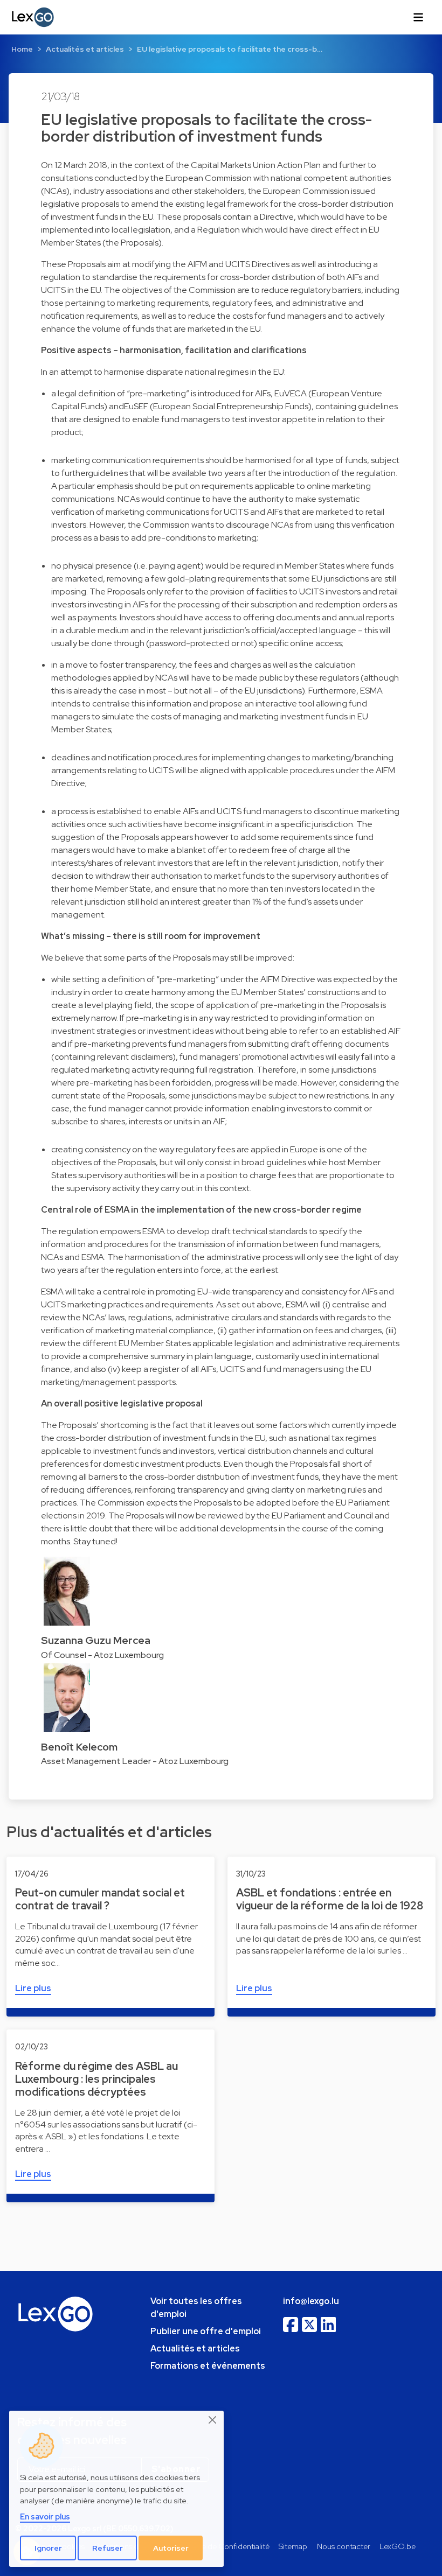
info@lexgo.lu (311, 2301)
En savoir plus (45, 2516)
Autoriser (171, 2548)
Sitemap (293, 2546)
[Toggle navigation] (418, 17)
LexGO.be (398, 2546)
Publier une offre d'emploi (206, 2331)
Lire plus (33, 1988)
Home (22, 49)
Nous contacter (344, 2546)
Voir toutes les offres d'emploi (196, 2308)
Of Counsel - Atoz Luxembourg (102, 1655)
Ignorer (48, 2548)
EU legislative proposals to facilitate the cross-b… (230, 49)
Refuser (108, 2548)
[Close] (213, 2420)
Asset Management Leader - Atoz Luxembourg (135, 1761)
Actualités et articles (85, 49)
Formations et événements (208, 2366)
